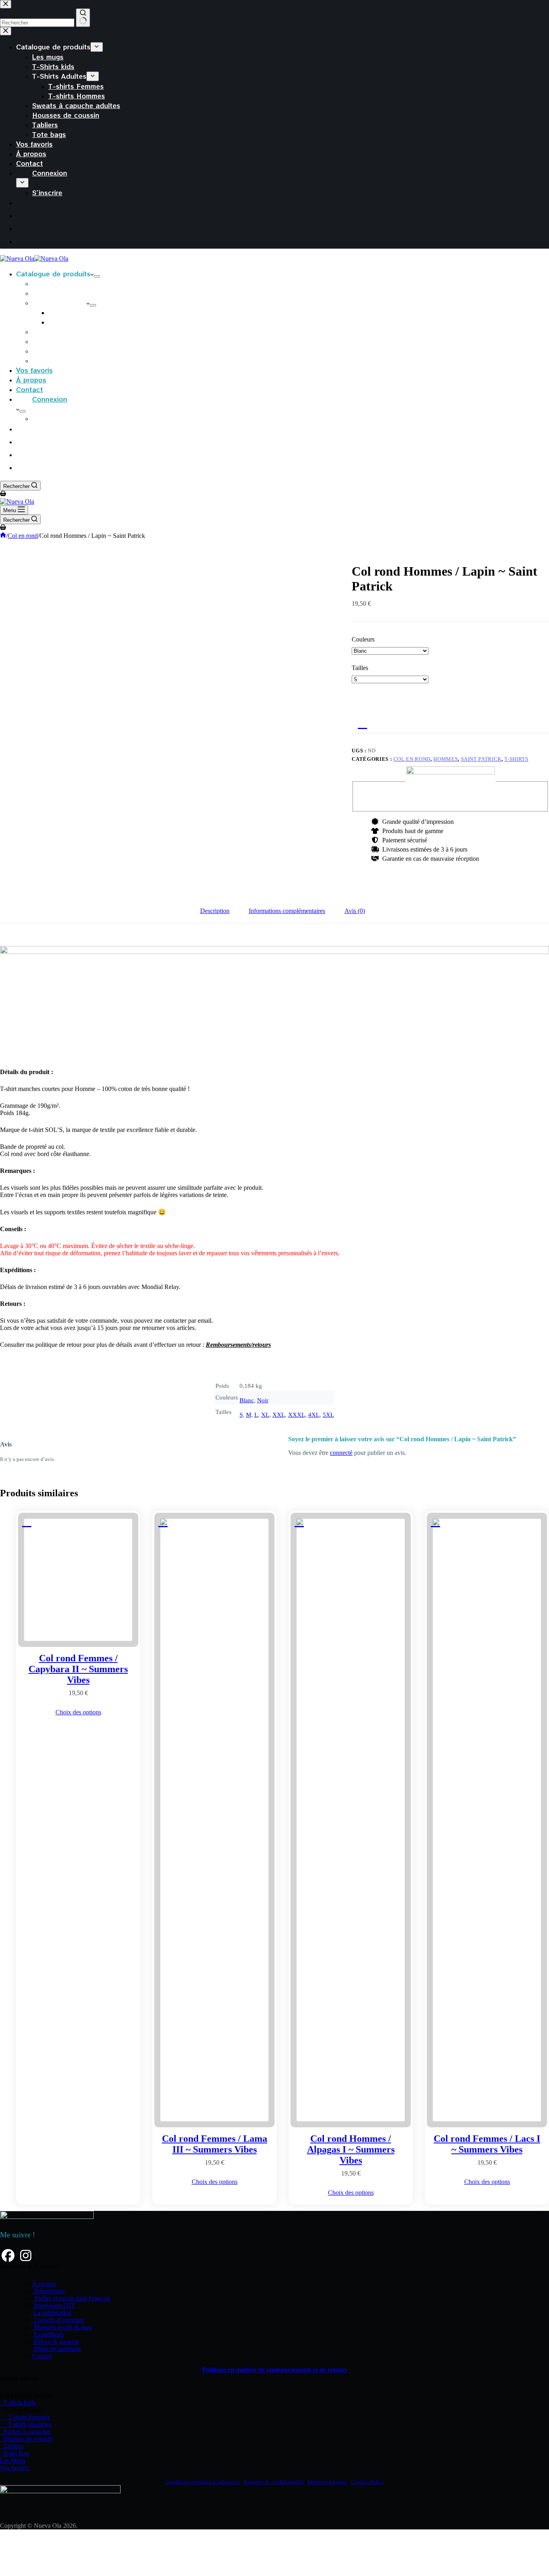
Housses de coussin (66, 341)
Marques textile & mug (62, 2327)
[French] (22, 429)
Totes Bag (14, 2453)
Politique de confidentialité (274, 2482)
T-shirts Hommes (77, 322)
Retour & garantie (56, 2342)
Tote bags (49, 360)
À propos (31, 380)
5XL (328, 1415)
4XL (314, 1415)
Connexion (50, 399)
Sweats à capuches (25, 2432)
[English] (22, 454)
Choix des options (78, 1712)
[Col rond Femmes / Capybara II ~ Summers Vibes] (78, 1580)
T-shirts (516, 759)
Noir (263, 1400)
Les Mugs (13, 2461)
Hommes (446, 759)
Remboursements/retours (238, 1345)
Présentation (48, 2291)
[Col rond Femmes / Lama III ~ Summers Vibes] (214, 1820)
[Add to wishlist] (359, 723)
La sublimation (52, 2313)
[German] (22, 467)
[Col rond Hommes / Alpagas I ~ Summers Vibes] (351, 1820)
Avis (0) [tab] (355, 911)
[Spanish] (22, 441)
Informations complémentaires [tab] (287, 911)
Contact (30, 389)
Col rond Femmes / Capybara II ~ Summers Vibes (78, 1669)
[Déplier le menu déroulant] (97, 276)
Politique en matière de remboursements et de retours (275, 2370)
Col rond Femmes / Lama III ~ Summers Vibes (215, 2144)
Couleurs (363, 639)
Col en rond (412, 759)
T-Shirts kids (53, 293)
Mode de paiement (56, 2349)
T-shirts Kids (18, 2403)
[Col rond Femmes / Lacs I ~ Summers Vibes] (487, 1820)
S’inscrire (47, 418)
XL (265, 1415)
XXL (279, 1415)
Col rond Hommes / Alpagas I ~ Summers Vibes (351, 2149)
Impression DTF (54, 2305)
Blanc (247, 1400)
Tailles (360, 668)
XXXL (297, 1415)
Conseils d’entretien (58, 2320)
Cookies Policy (368, 2482)
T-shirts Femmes (76, 312)
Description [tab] (215, 911)
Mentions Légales (327, 2482)
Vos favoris (34, 370)
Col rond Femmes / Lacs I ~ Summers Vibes (487, 2144)
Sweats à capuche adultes (76, 331)
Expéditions (48, 2334)
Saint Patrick (481, 759)
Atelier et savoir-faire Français (71, 2298)
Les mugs (48, 283)
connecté (341, 1453)
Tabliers (45, 351)
